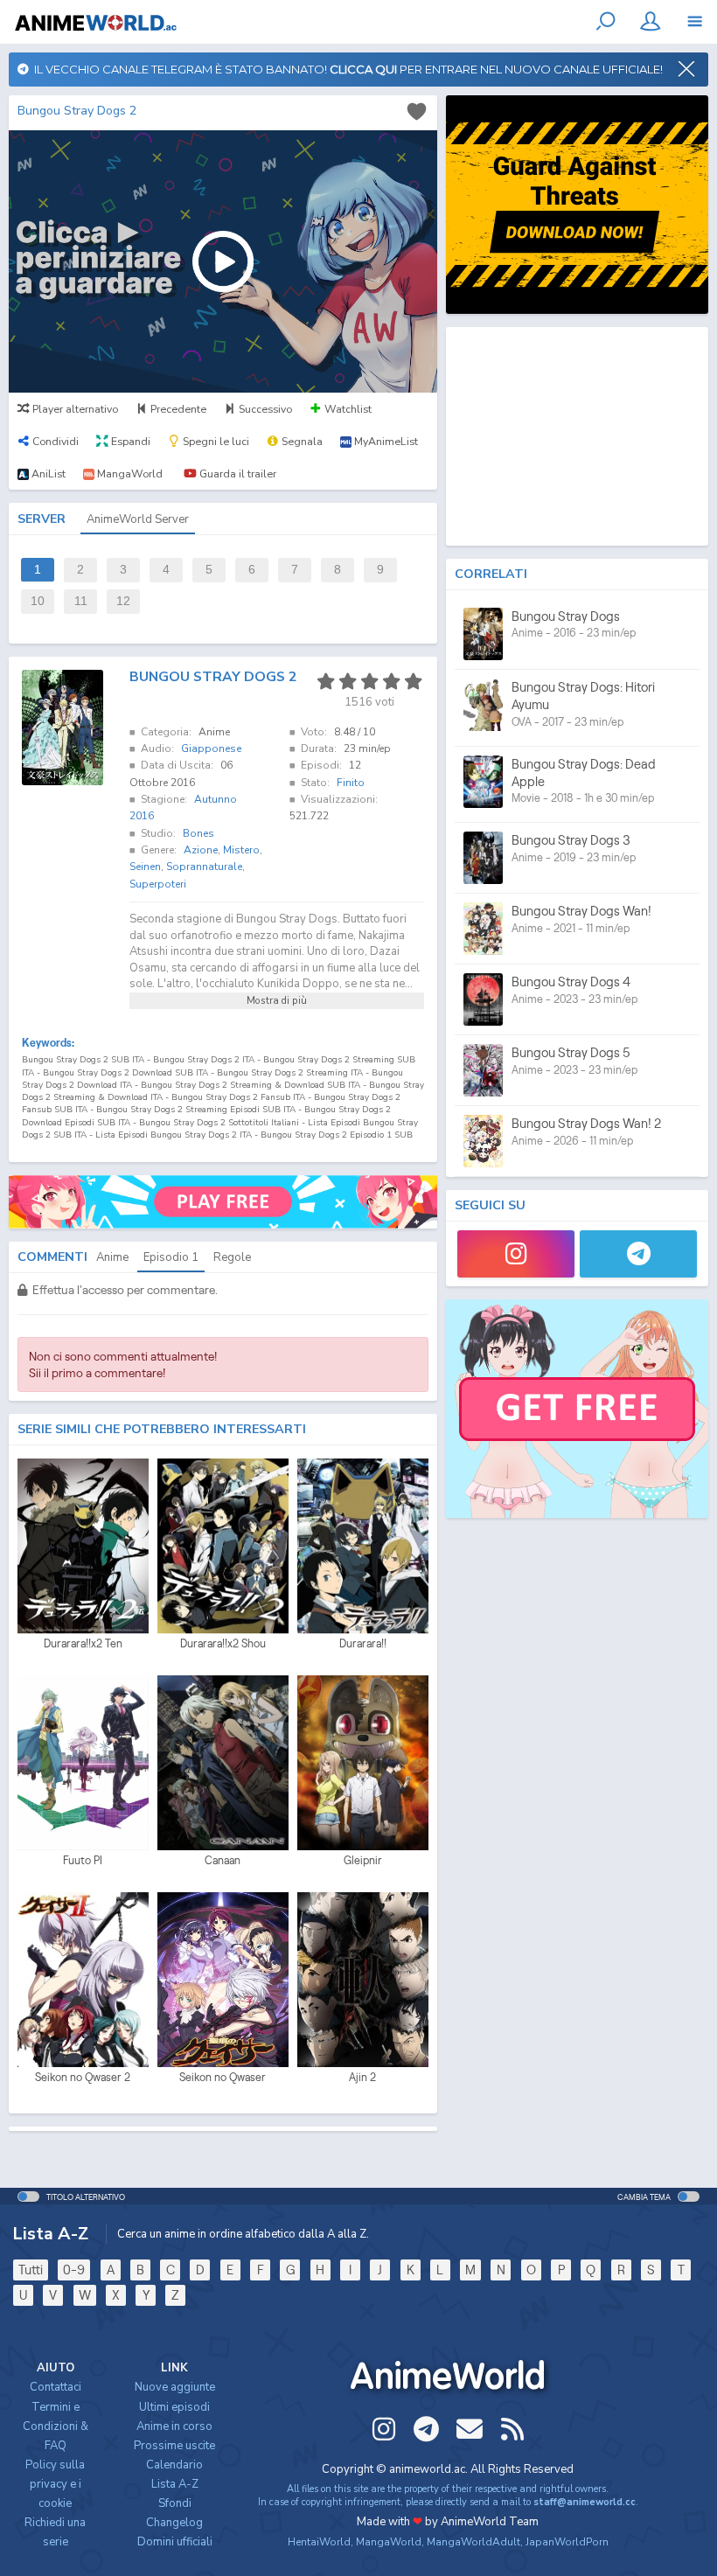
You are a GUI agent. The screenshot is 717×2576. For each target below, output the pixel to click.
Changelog (174, 2523)
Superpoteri (158, 884)
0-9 (74, 2270)
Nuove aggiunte (175, 2387)
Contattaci (56, 2387)
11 (81, 601)
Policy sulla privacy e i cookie (55, 2484)
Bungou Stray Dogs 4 (571, 982)
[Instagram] (516, 1254)
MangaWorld (389, 2542)
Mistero (241, 850)
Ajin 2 (362, 2077)
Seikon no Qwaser (223, 2077)
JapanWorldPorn (567, 2542)
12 (123, 601)
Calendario (174, 2465)
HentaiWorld (319, 2542)
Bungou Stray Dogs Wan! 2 (586, 1123)
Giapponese (211, 748)
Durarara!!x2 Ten (83, 1643)
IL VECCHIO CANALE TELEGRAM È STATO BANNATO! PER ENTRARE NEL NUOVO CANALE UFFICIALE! (346, 69)
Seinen (145, 867)
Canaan (223, 1860)
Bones (198, 833)
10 (38, 601)
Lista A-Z (175, 2484)
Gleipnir (363, 1860)
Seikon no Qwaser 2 (83, 2077)
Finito (351, 783)
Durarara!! (363, 1643)
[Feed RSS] (512, 2429)
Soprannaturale (204, 867)
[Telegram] (638, 1254)
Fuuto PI (83, 1860)
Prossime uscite (174, 2446)
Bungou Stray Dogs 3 (571, 840)
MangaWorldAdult (473, 2542)
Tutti (31, 2270)
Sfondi (175, 2503)
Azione (201, 850)
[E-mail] (470, 2429)
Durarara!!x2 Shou (223, 1643)
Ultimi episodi (174, 2407)
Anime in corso (174, 2426)
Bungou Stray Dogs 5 (571, 1052)
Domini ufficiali (175, 2542)
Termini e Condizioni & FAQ (56, 2426)
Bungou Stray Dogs (566, 616)
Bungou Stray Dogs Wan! (581, 911)
